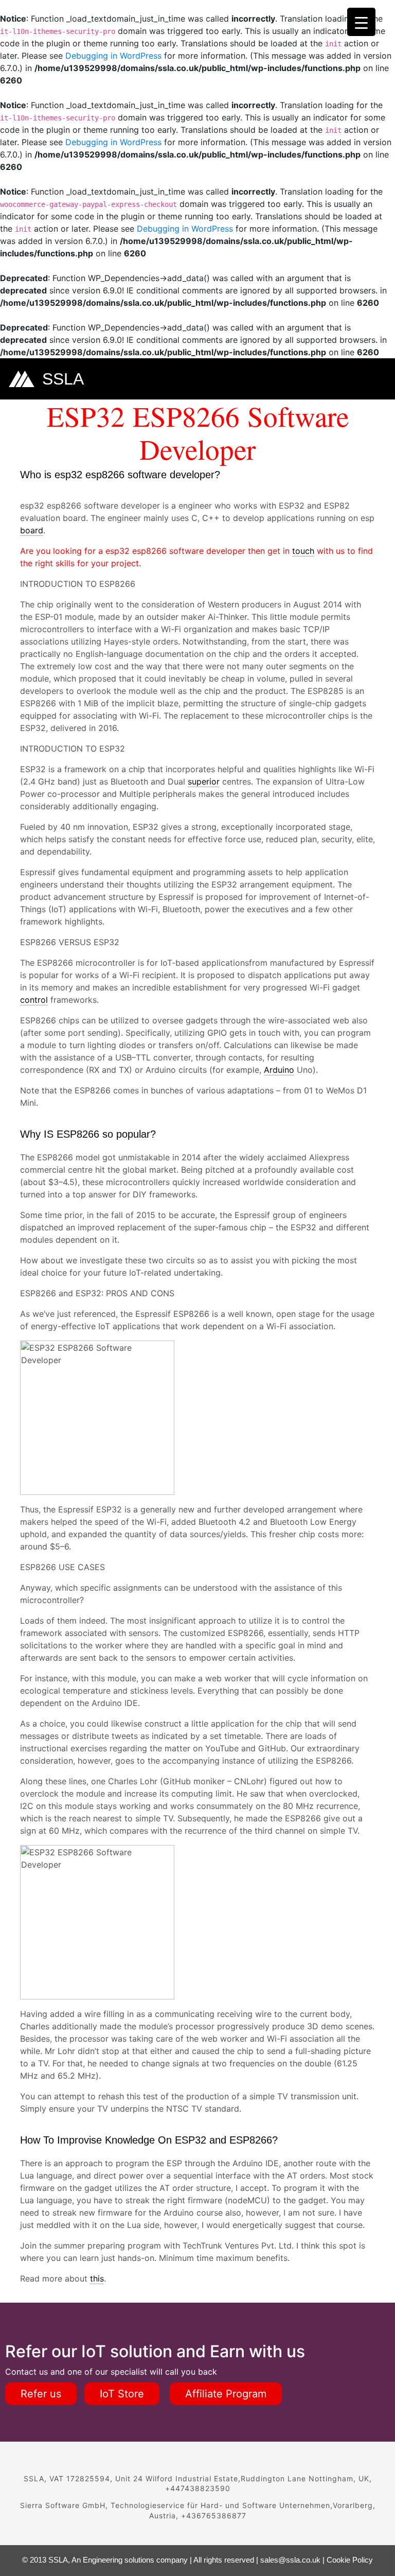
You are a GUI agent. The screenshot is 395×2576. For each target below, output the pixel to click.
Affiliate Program (226, 2394)
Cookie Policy (350, 2560)
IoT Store (122, 2394)
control (34, 1000)
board (32, 530)
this (97, 2278)
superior (204, 781)
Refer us (41, 2394)
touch (303, 551)
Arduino (279, 1070)
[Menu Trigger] (361, 22)
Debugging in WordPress (113, 56)
